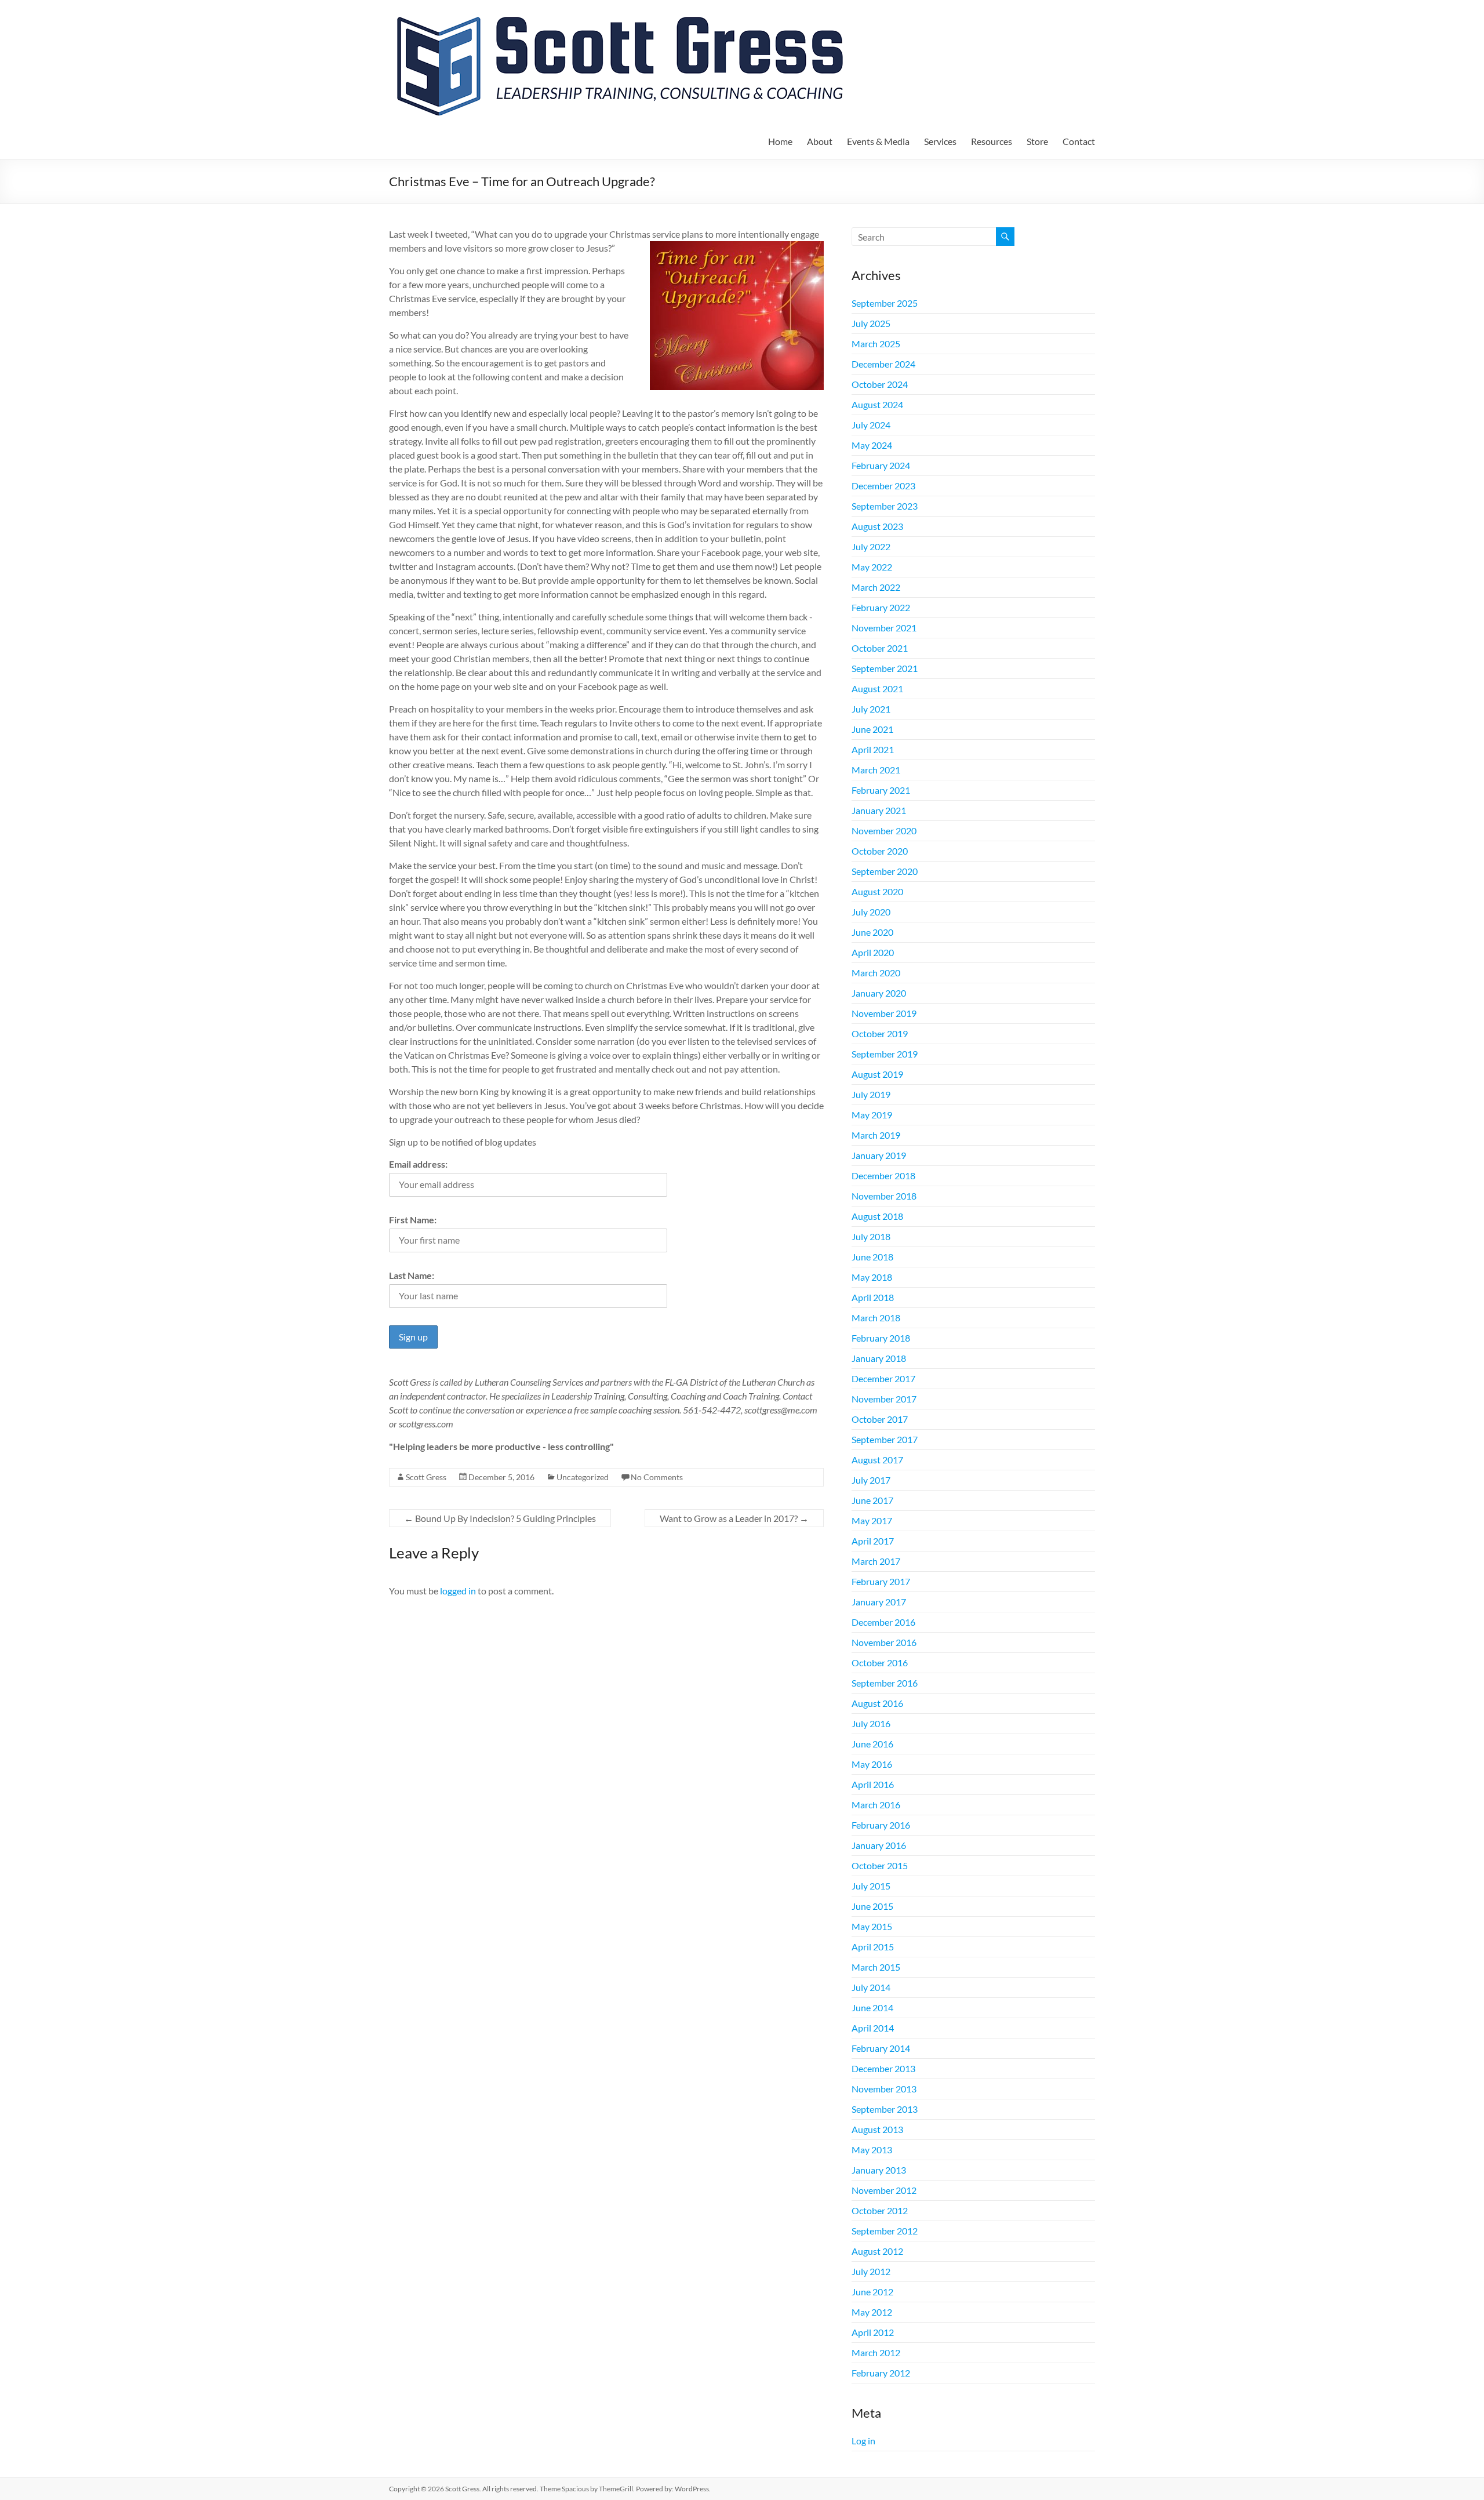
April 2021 (873, 749)
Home (780, 141)
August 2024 (877, 404)
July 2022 (871, 546)
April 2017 (873, 1541)
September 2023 (885, 506)
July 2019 (871, 1094)
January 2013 (879, 2170)
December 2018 (883, 1175)
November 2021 (884, 628)
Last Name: (412, 1275)
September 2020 (885, 871)
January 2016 (879, 1845)
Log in (863, 2441)
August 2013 (877, 2129)
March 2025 (876, 344)
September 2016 (885, 1683)
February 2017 (881, 1581)
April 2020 (873, 952)
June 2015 (872, 1906)
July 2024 (871, 425)
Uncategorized (583, 1477)
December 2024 (883, 364)
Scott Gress (426, 1477)
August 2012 (877, 2251)
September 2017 (885, 1439)
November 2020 (884, 831)
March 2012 (876, 2352)
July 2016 (871, 1723)
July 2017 (871, 1480)
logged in (458, 1591)
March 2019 (876, 1135)
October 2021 (880, 648)
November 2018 (884, 1196)
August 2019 (877, 1074)
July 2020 (871, 912)
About (820, 141)
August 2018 (877, 1216)
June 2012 (872, 2292)
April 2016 (873, 1784)
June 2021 (872, 729)
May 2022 (872, 567)
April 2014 (873, 2028)
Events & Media (878, 141)
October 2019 (880, 1033)
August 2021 (877, 688)
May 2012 (872, 2312)
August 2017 (877, 1460)
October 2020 (880, 851)
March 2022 (876, 587)
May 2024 (872, 445)
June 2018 (872, 1257)
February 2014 (881, 2048)
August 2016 (877, 1703)
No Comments (657, 1477)
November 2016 (884, 1642)
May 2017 (872, 1520)
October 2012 (880, 2210)
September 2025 (885, 303)
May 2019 (872, 1115)
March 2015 (876, 1967)
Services (940, 141)
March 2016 (876, 1805)
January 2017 (879, 1602)
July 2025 (871, 323)
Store (1037, 141)
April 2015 (873, 1947)
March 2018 (876, 1318)
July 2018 (871, 1236)
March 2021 (876, 770)
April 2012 (873, 2332)
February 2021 (881, 790)
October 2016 (880, 1663)
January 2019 (879, 1155)
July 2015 (871, 1886)
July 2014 (871, 1987)
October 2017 (880, 1419)
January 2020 (879, 993)
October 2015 (880, 1865)
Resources (992, 141)
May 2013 (872, 2150)
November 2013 (884, 2089)
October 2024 (880, 384)
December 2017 (883, 1378)
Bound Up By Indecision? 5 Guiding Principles (500, 1518)
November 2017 (884, 1399)
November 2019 (884, 1013)
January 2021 (879, 810)
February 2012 (881, 2373)
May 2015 (872, 1926)
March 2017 (876, 1561)
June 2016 (872, 1744)
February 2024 (881, 465)
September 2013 (885, 2109)
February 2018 (881, 1338)
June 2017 (872, 1500)
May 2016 (872, 1764)
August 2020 (877, 891)
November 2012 (884, 2190)
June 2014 (872, 2007)
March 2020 (876, 973)
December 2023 (883, 486)
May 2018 (872, 1277)
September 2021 (885, 668)
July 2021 (871, 709)
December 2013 (883, 2068)
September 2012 (885, 2231)
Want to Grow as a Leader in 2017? (734, 1518)
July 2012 (871, 2271)
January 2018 (879, 1358)
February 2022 (881, 607)
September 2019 (885, 1054)
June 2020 (872, 932)
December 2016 (883, 1622)
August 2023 (877, 526)
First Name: (413, 1220)
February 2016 (881, 1825)
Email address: (418, 1164)
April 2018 (873, 1297)
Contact (1079, 141)
